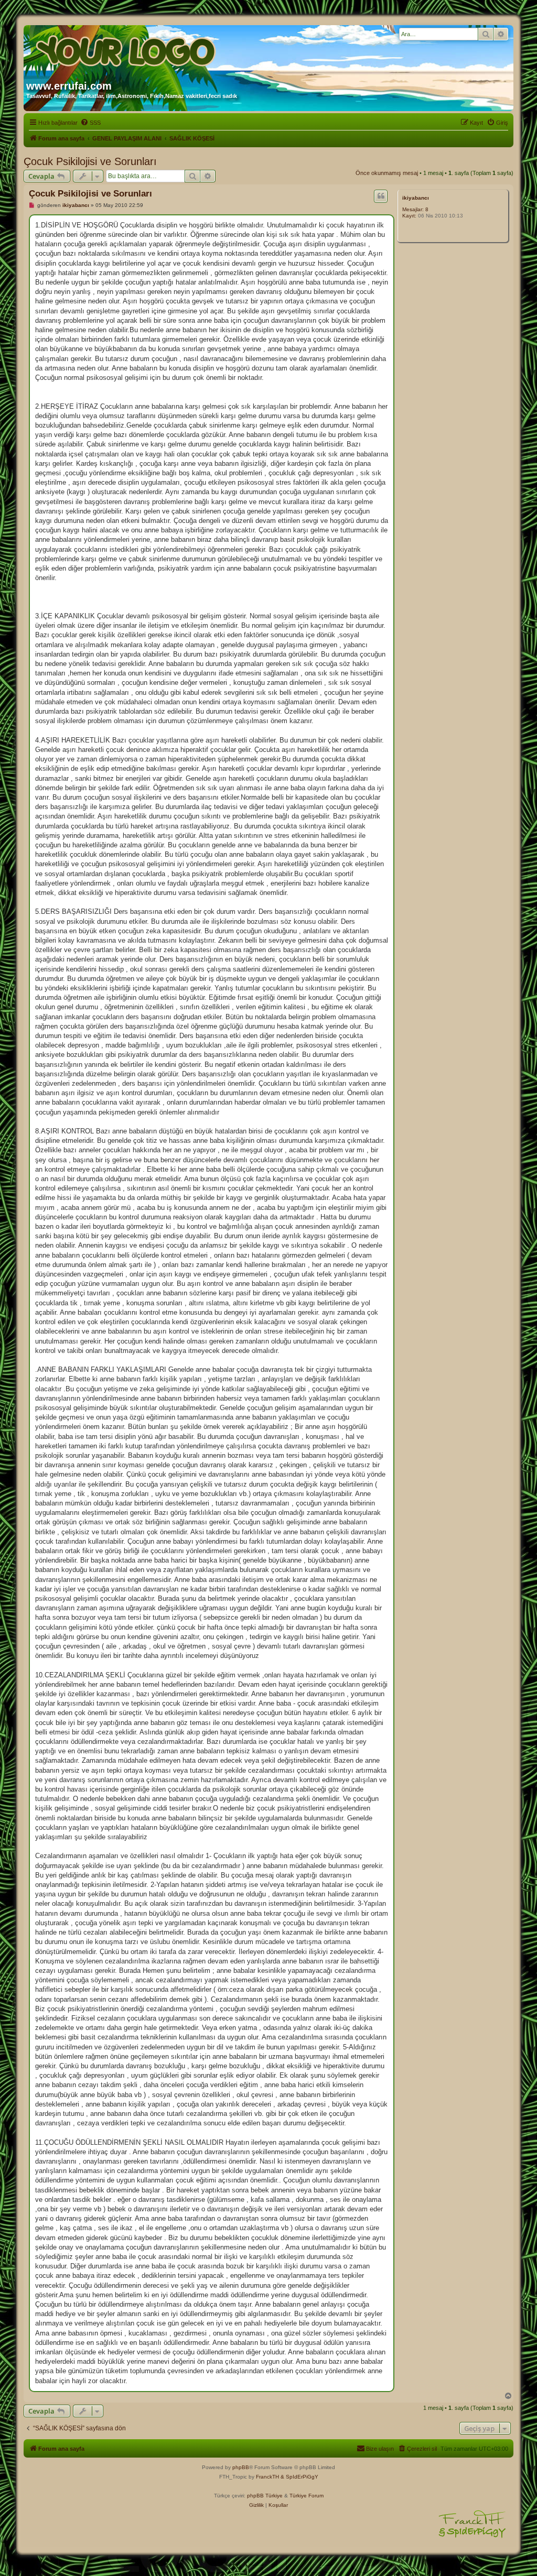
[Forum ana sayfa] (127, 49)
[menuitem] (90, 123)
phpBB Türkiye (265, 2496)
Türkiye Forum (307, 2496)
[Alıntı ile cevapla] (381, 196)
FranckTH (267, 2477)
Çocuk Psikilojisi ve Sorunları (90, 161)
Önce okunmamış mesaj (387, 173)
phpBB (241, 2467)
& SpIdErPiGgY (299, 2477)
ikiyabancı (416, 198)
